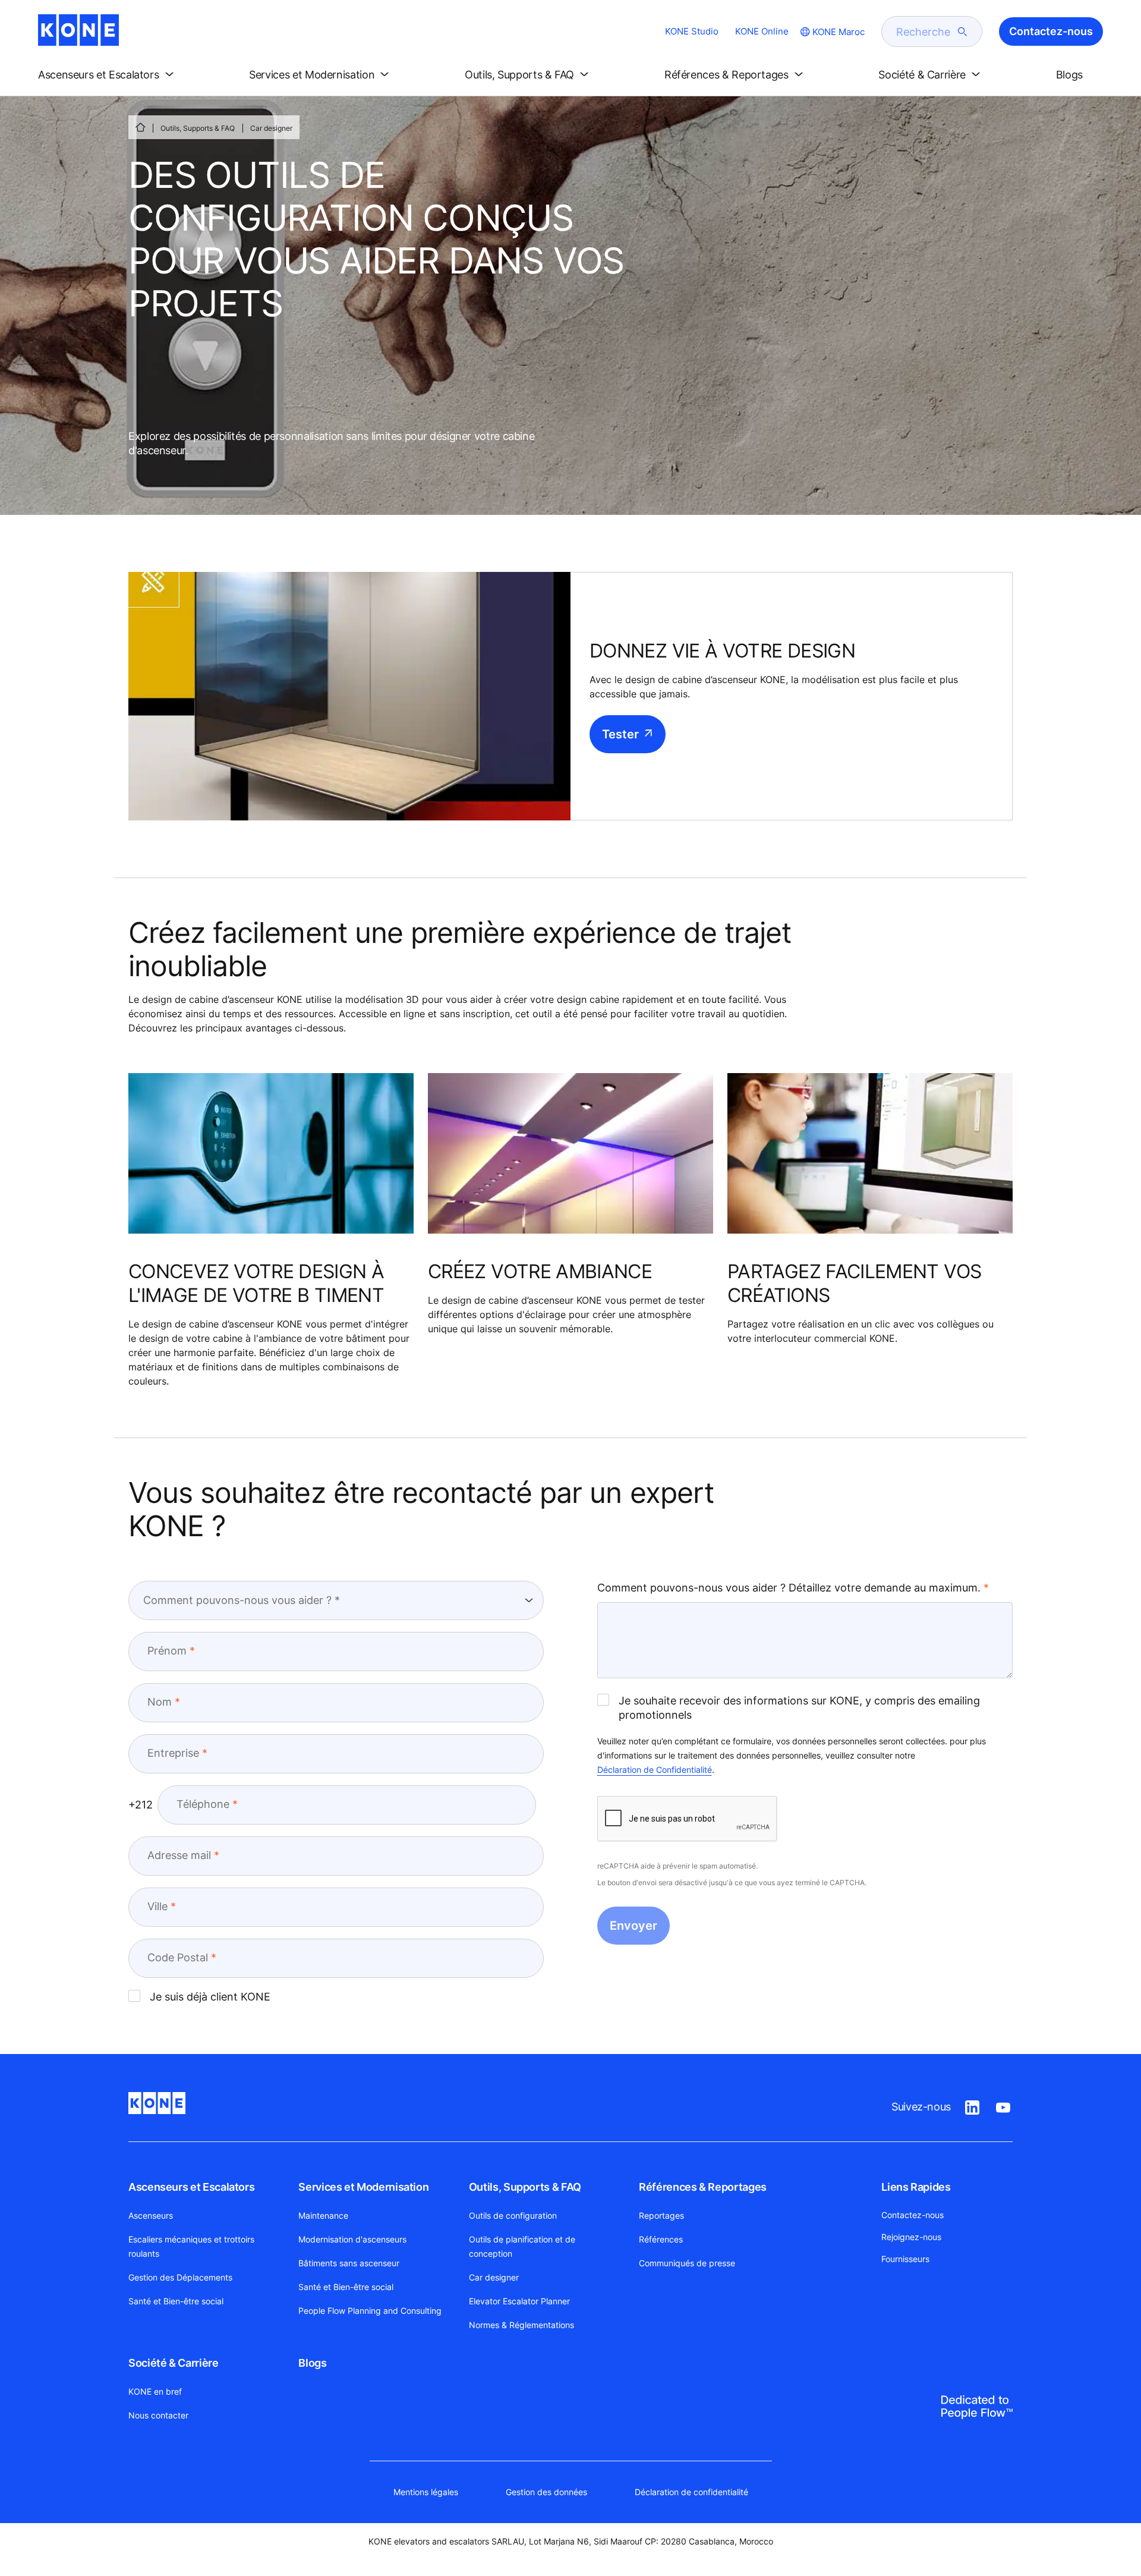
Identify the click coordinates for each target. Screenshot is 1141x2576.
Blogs (312, 2363)
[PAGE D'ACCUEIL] (140, 127)
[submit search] (963, 32)
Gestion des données (546, 2492)
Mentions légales (426, 2492)
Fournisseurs (905, 2259)
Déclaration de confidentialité (691, 2492)
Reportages (661, 2215)
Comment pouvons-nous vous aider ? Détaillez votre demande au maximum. (789, 1588)
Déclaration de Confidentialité (655, 1770)
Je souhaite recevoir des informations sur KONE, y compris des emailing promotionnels (799, 1708)
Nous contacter (158, 2415)
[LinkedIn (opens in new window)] (972, 2105)
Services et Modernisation (363, 2187)
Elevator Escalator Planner (519, 2301)
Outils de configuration (513, 2215)
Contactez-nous (913, 2215)
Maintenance (323, 2215)
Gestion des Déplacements (180, 2277)
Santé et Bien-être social (176, 2301)
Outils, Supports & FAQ (198, 128)
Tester (620, 734)
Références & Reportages (703, 2187)
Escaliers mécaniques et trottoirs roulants (191, 2246)
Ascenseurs (151, 2215)
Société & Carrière (174, 2363)
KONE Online (762, 31)
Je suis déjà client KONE (210, 1997)
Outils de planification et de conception (522, 2246)
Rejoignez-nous (911, 2237)
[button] (108, 75)
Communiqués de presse (687, 2263)
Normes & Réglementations (521, 2325)
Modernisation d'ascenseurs (352, 2239)
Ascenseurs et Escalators (191, 2187)
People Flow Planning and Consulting (370, 2311)
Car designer (494, 2277)
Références (661, 2239)
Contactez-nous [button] (1051, 31)
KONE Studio (692, 31)
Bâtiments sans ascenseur (349, 2263)
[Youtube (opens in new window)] (1003, 2105)
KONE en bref (155, 2391)
